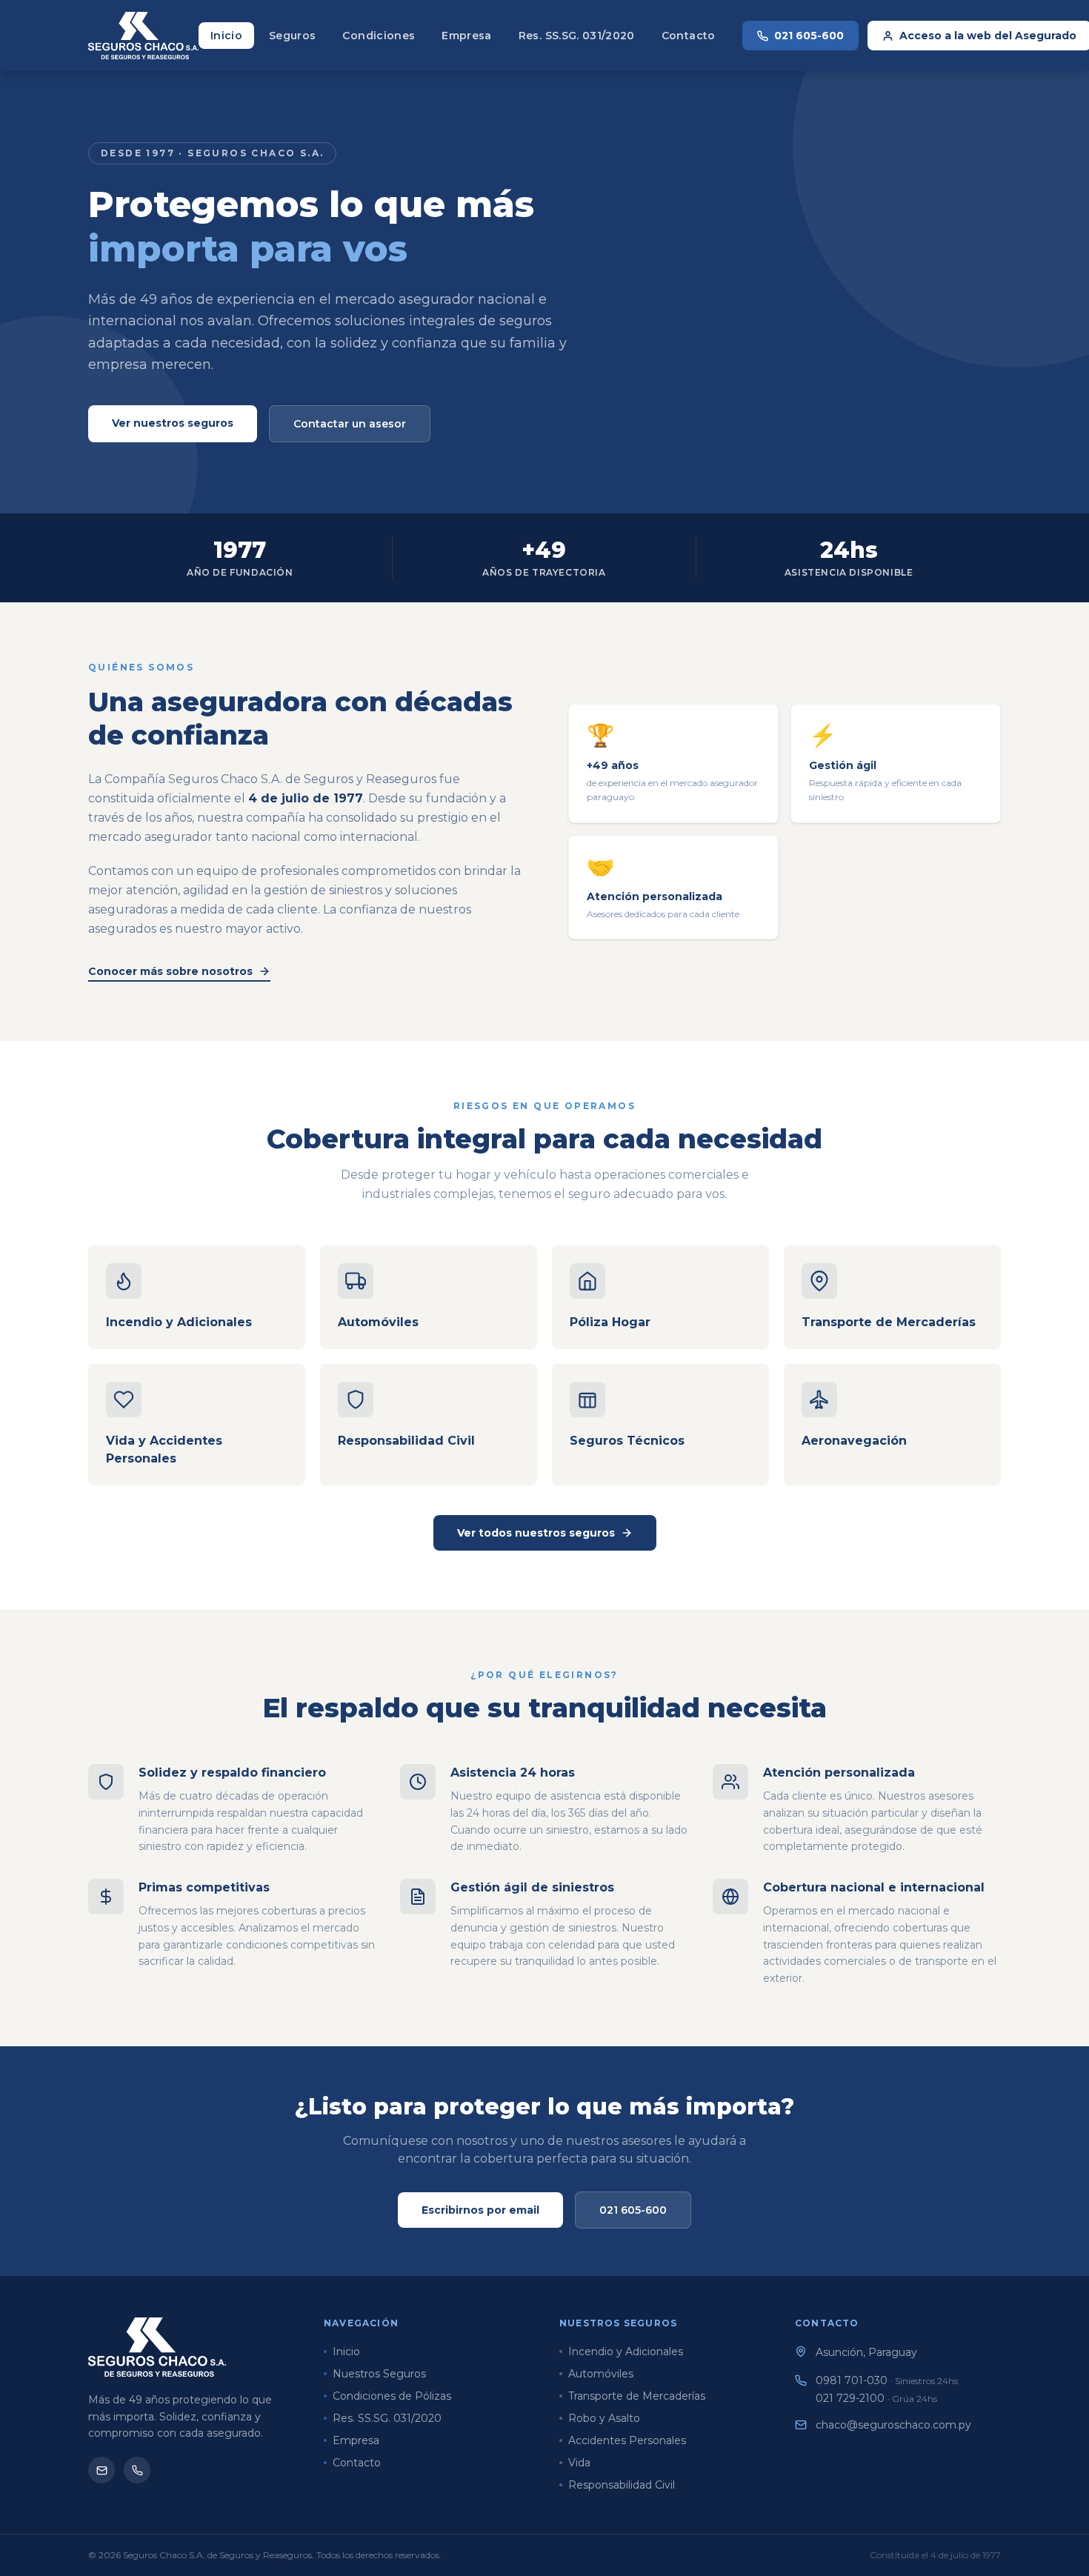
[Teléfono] (137, 2470)
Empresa (466, 36)
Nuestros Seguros (379, 2374)
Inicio (226, 36)
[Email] (101, 2470)
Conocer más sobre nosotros (170, 971)
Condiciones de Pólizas (392, 2396)
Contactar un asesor (350, 424)
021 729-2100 (876, 2398)
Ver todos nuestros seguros (536, 1533)
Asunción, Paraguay (866, 2352)
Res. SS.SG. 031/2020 (577, 36)
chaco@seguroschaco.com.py (893, 2425)
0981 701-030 (887, 2380)
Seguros (292, 36)
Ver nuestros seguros (173, 423)
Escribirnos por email (480, 2210)
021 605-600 (809, 36)
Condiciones (379, 36)
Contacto (689, 36)
